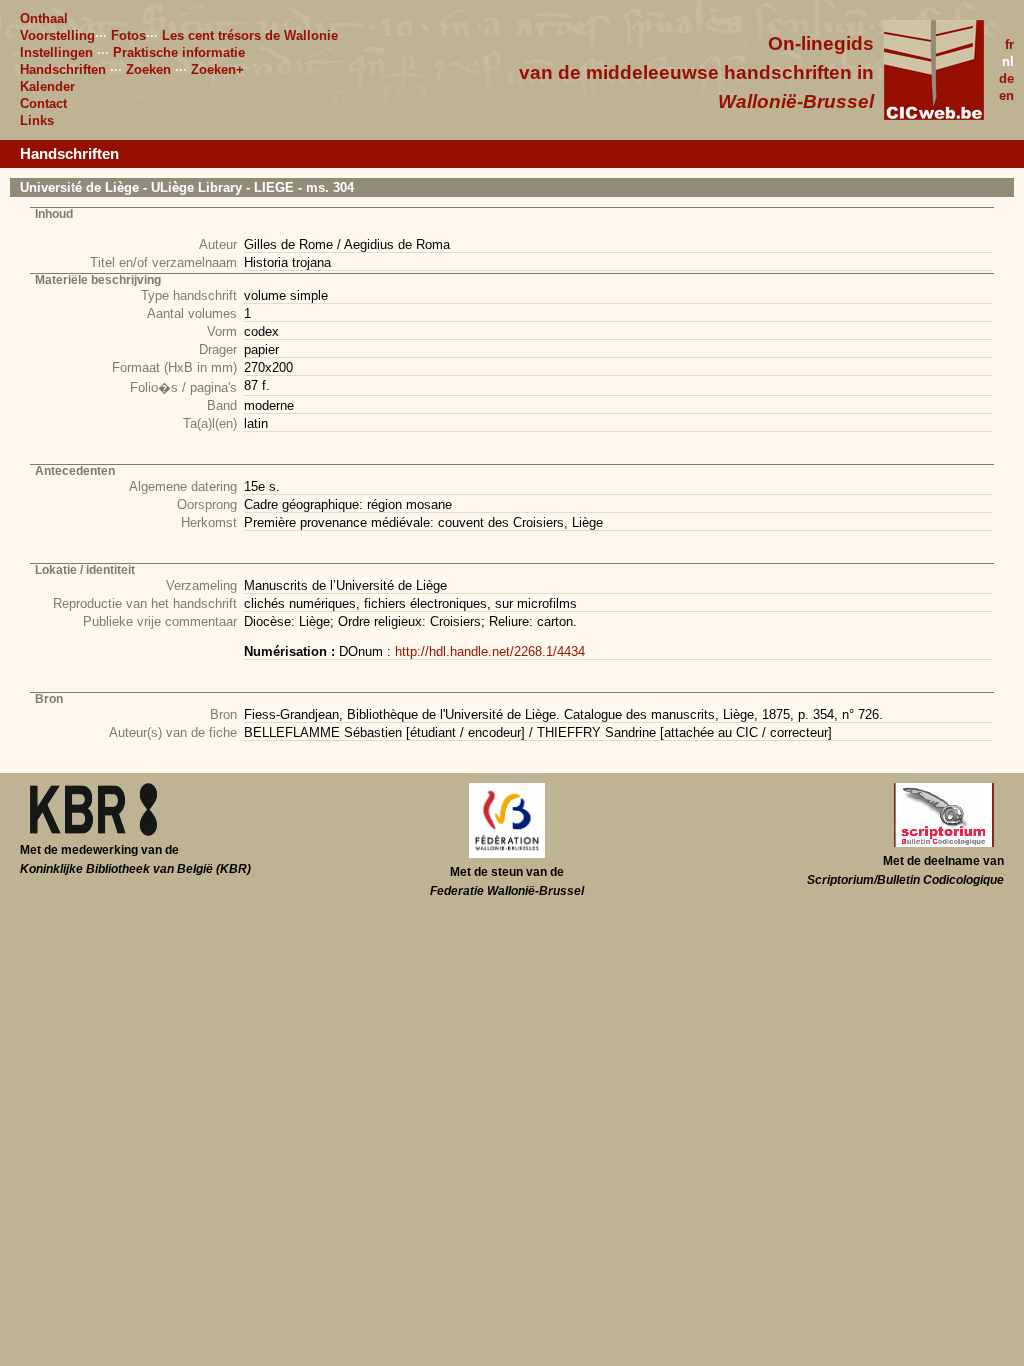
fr (1009, 44)
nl (1008, 61)
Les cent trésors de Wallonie (250, 35)
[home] (934, 115)
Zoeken (148, 69)
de (1006, 78)
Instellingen (56, 52)
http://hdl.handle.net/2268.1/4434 (490, 651)
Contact (43, 103)
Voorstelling (57, 35)
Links (37, 120)
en (1006, 95)
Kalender (47, 86)
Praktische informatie (179, 52)
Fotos (128, 35)
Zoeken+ (217, 69)
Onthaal (44, 18)
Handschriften (63, 69)
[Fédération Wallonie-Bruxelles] (507, 854)
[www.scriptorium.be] (944, 843)
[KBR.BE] (93, 832)
